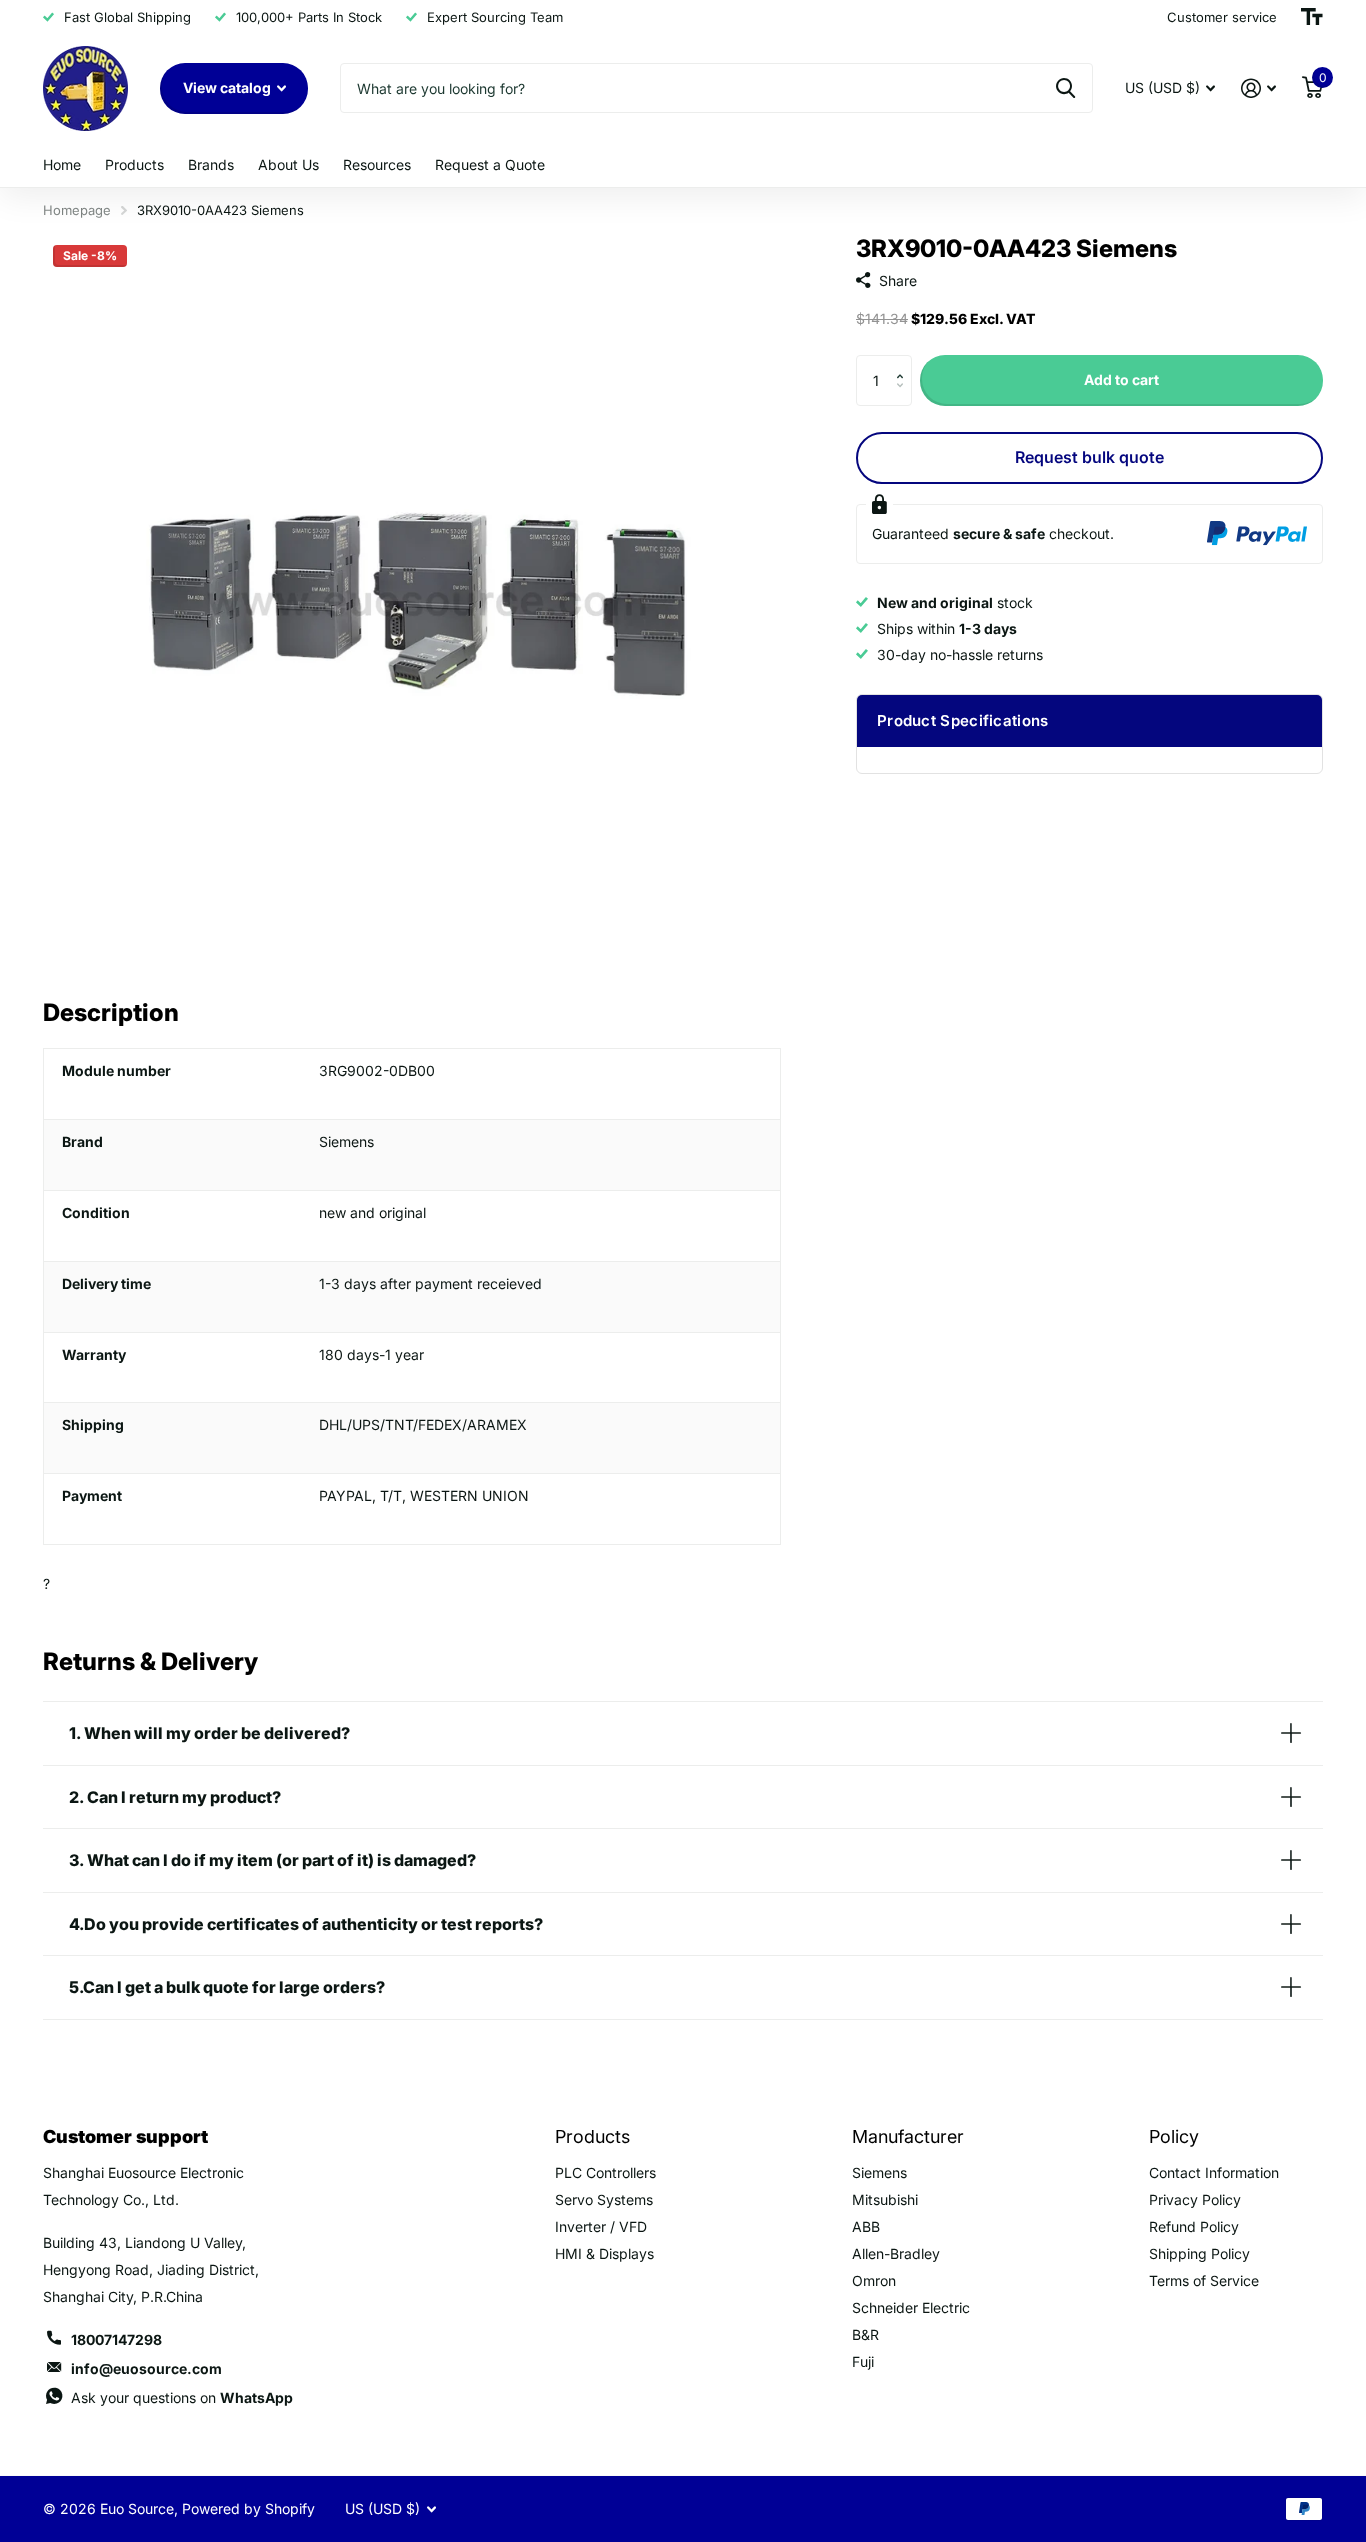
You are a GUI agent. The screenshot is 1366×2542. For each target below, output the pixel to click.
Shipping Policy (1199, 2253)
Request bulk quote (1089, 457)
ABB (866, 2226)
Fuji (863, 2361)
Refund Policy (1194, 2226)
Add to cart (1121, 379)
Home (62, 164)
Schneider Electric (911, 2307)
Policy (1174, 2136)
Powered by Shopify (248, 2508)
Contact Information (1214, 2172)
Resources (377, 164)
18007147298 (116, 2339)
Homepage (77, 210)
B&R (865, 2334)
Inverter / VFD (601, 2226)
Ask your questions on (182, 2397)
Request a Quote (490, 164)
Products (134, 164)
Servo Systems (604, 2199)
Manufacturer (908, 2136)
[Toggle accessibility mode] (1312, 17)
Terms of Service (1204, 2280)
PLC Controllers (605, 2172)
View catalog (228, 87)
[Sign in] (1258, 88)
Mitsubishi (885, 2199)
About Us (288, 164)
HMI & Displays (604, 2253)
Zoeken (1065, 88)
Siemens (879, 2172)
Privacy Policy (1195, 2199)
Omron (874, 2280)
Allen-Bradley (896, 2253)
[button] (904, 362)
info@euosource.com (146, 2368)
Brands (211, 164)
